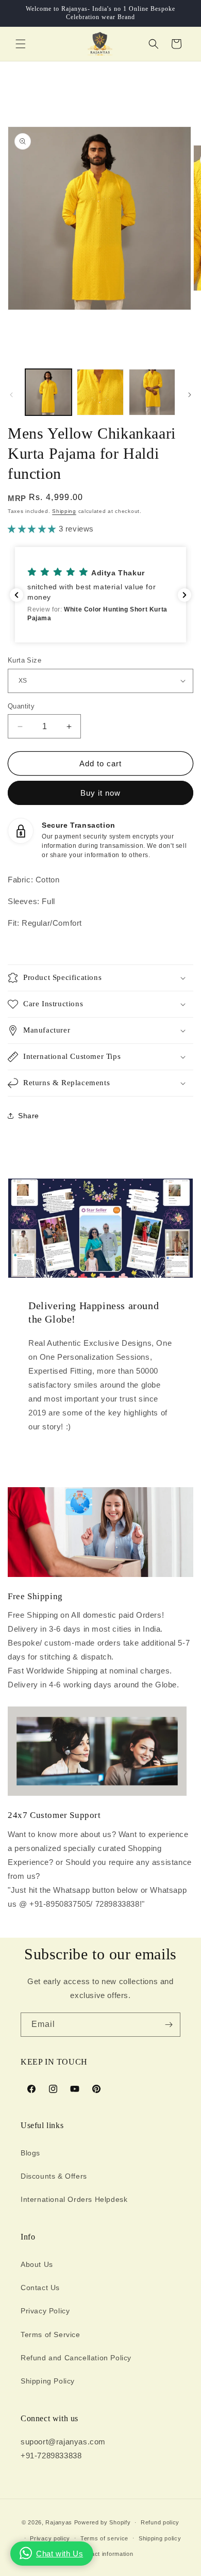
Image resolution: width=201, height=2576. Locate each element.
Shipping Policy (48, 2381)
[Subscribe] (169, 2025)
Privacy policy (50, 2538)
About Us (37, 2264)
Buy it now (100, 793)
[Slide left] (11, 395)
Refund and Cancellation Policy (76, 2358)
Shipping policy (160, 2538)
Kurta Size (24, 660)
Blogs (30, 2153)
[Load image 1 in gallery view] (48, 392)
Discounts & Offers (54, 2176)
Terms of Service (51, 2335)
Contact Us (40, 2288)
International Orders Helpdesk (74, 2199)
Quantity (21, 706)
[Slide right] (190, 395)
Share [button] (29, 1116)
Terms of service (104, 2538)
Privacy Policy (45, 2311)
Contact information (105, 2554)
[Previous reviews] (16, 595)
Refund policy (160, 2522)
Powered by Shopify (103, 2522)
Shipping (64, 511)
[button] (21, 44)
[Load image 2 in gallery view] (100, 392)
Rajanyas (59, 2522)
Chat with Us (60, 2554)
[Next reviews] (185, 595)
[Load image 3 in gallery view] (152, 392)
